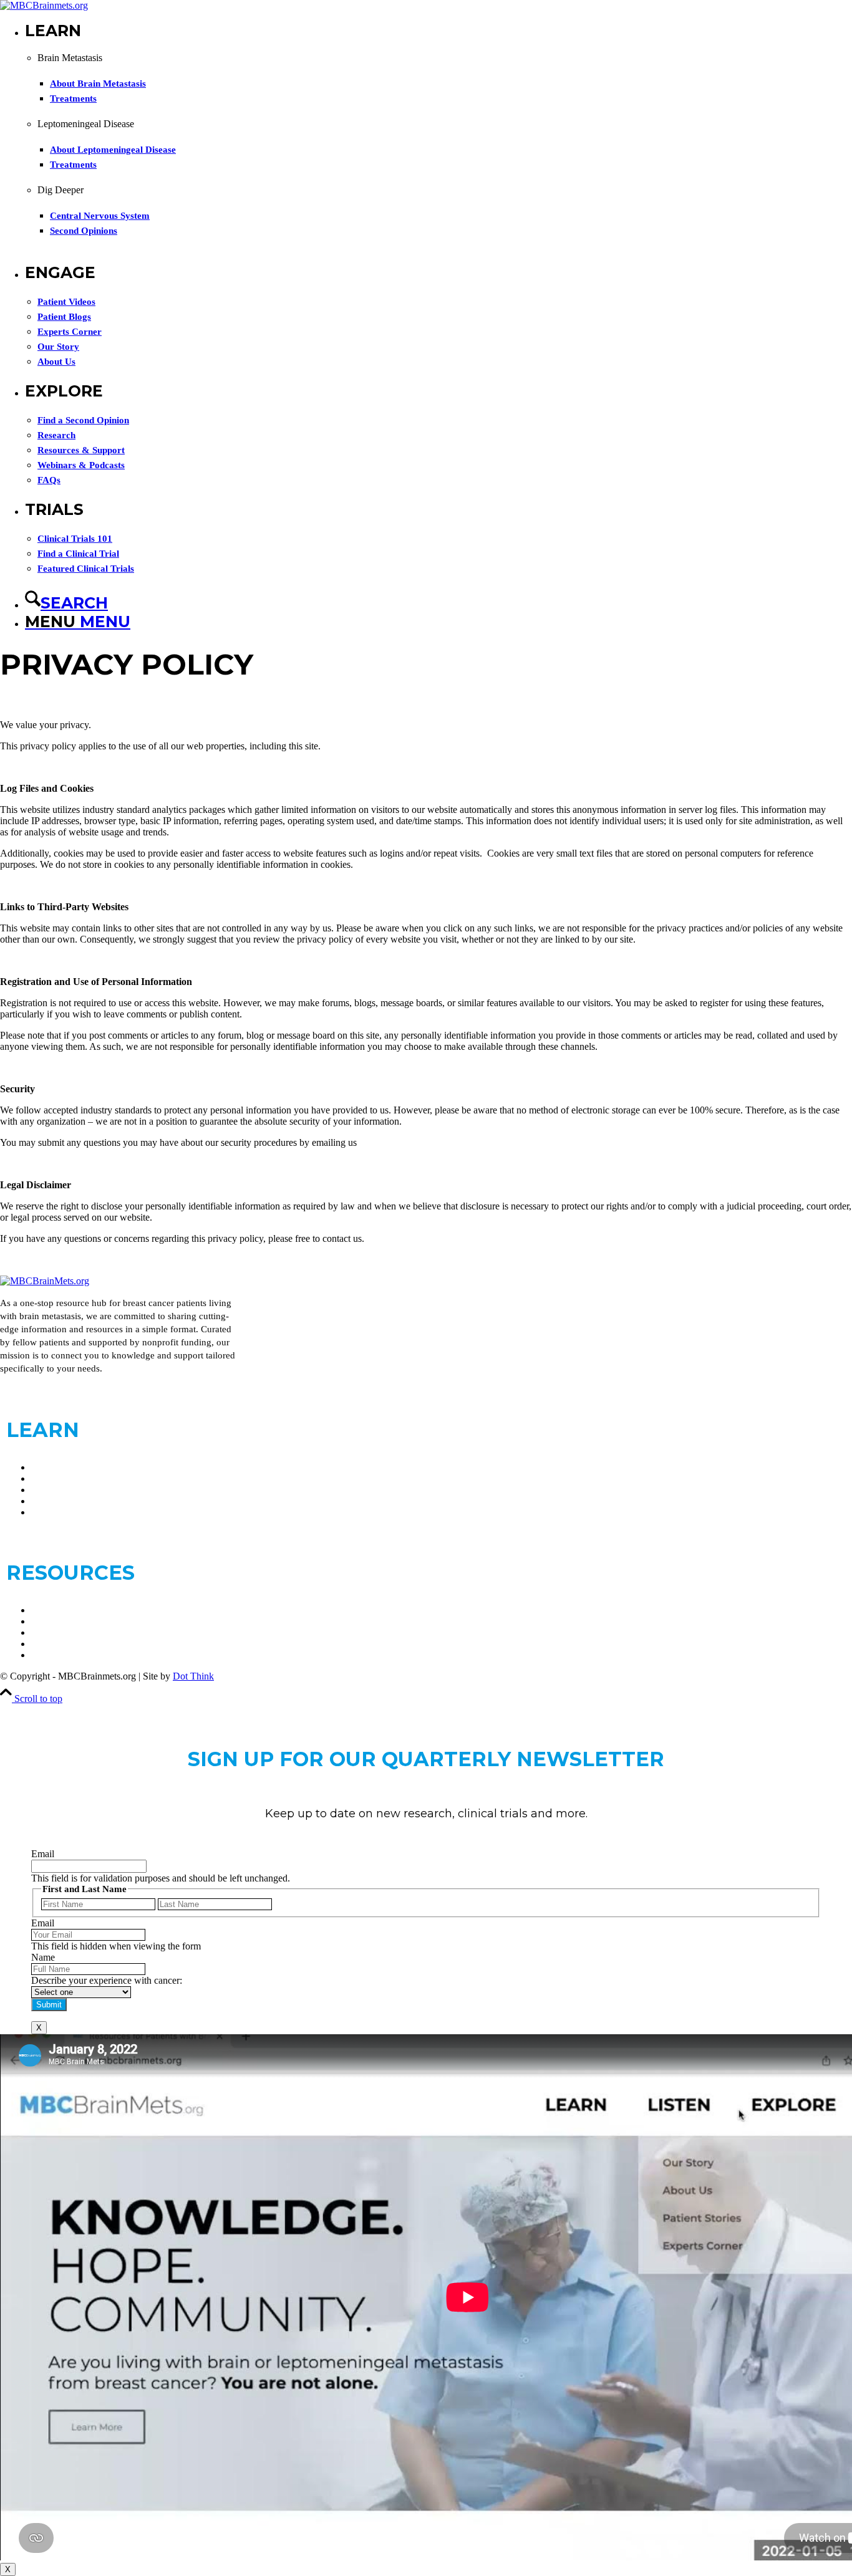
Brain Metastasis (64, 1467)
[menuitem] (438, 142)
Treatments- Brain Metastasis (88, 1490)
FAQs (43, 1621)
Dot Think (193, 1676)
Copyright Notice (65, 1655)
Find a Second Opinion (77, 1512)
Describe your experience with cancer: (107, 1980)
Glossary (49, 1632)
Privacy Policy (60, 1644)
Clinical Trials (59, 1610)
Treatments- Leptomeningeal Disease (104, 1501)
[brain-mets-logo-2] (44, 5)
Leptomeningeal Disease (80, 1478)
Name (43, 1957)
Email (43, 1854)
